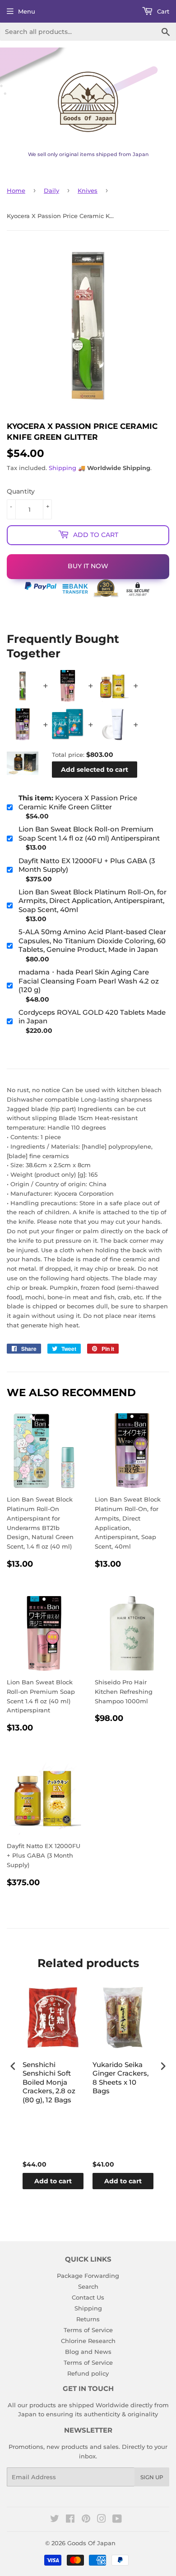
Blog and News (88, 2352)
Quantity (21, 491)
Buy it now (88, 566)
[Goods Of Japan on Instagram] (102, 2520)
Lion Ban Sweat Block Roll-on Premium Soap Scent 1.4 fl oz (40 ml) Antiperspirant (89, 834)
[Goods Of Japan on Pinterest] (86, 2520)
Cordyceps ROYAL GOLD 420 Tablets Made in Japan (92, 1017)
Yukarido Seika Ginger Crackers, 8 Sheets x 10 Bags (120, 2078)
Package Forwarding (88, 2276)
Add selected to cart (95, 770)
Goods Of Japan (91, 2543)
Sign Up (152, 2477)
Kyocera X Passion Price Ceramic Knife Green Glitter (78, 802)
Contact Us (88, 2297)
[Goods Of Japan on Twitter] (55, 2520)
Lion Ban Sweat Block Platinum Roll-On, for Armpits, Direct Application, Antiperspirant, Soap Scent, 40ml (93, 901)
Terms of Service (88, 2330)
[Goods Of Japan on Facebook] (70, 2520)
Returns (88, 2319)
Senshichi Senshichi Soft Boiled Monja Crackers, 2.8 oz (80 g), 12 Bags (49, 2082)
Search (88, 2286)
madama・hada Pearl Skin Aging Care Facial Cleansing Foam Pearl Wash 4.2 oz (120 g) (89, 981)
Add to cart (53, 2181)
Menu (27, 11)
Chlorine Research (88, 2341)
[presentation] (13, 2066)
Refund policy (88, 2373)
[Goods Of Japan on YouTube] (117, 2520)
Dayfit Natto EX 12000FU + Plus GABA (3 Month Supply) (87, 865)
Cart (162, 11)
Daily (51, 190)
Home (16, 190)
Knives (88, 190)
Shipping (63, 468)
